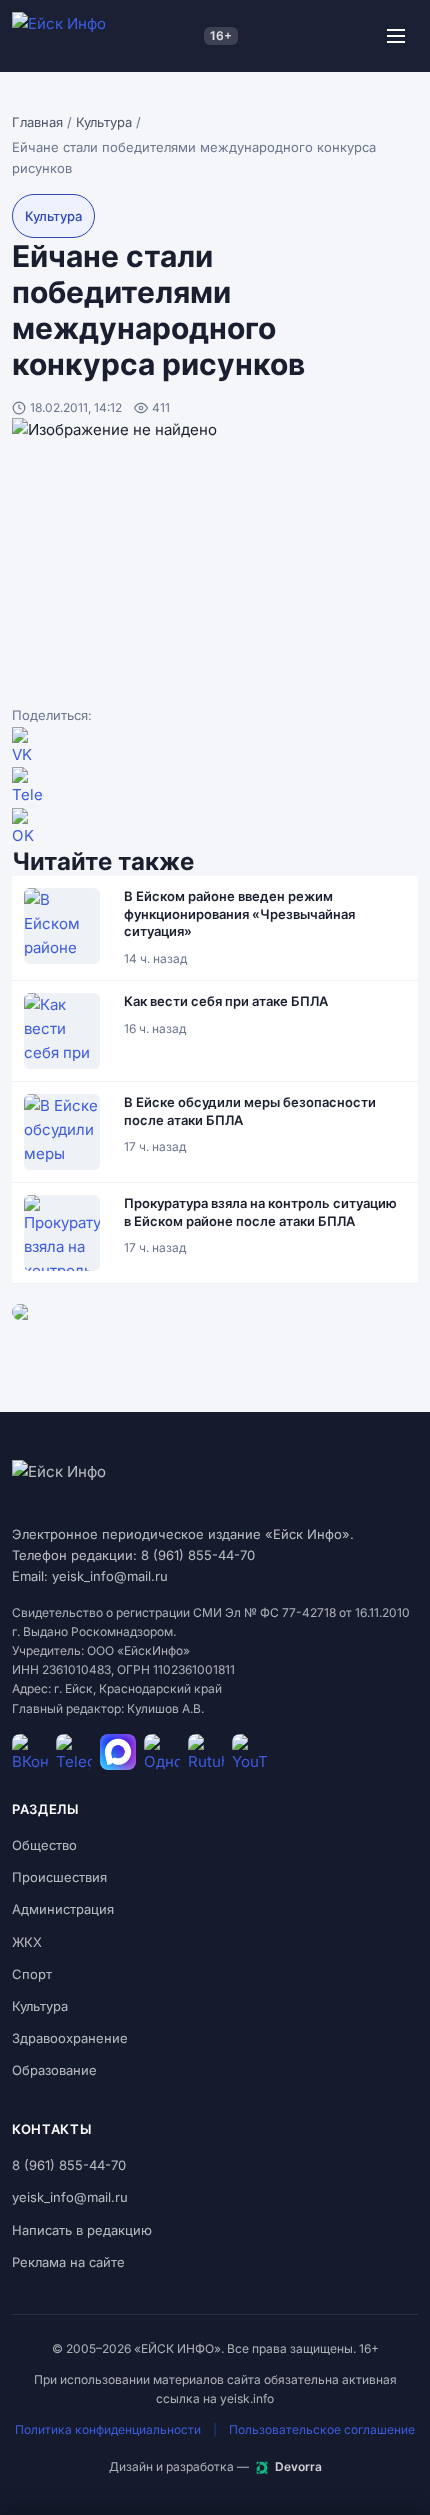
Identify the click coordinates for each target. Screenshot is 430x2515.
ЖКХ (27, 1942)
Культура (104, 122)
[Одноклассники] (215, 828)
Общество (44, 1845)
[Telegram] (215, 787)
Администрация (63, 1909)
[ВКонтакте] (215, 747)
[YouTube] (250, 1752)
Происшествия (59, 1877)
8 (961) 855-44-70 (69, 2165)
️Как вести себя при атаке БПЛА (226, 1001)
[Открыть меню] (396, 36)
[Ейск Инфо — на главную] (104, 36)
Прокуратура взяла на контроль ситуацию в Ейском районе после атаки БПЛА (260, 1212)
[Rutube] (206, 1752)
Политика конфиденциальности (108, 2429)
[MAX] (118, 1752)
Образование (54, 2070)
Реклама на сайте (68, 2262)
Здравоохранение (70, 2038)
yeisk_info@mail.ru (70, 2197)
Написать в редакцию (82, 2230)
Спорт (32, 1974)
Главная (37, 122)
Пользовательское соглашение (322, 2429)
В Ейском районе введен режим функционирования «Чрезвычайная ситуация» (239, 913)
